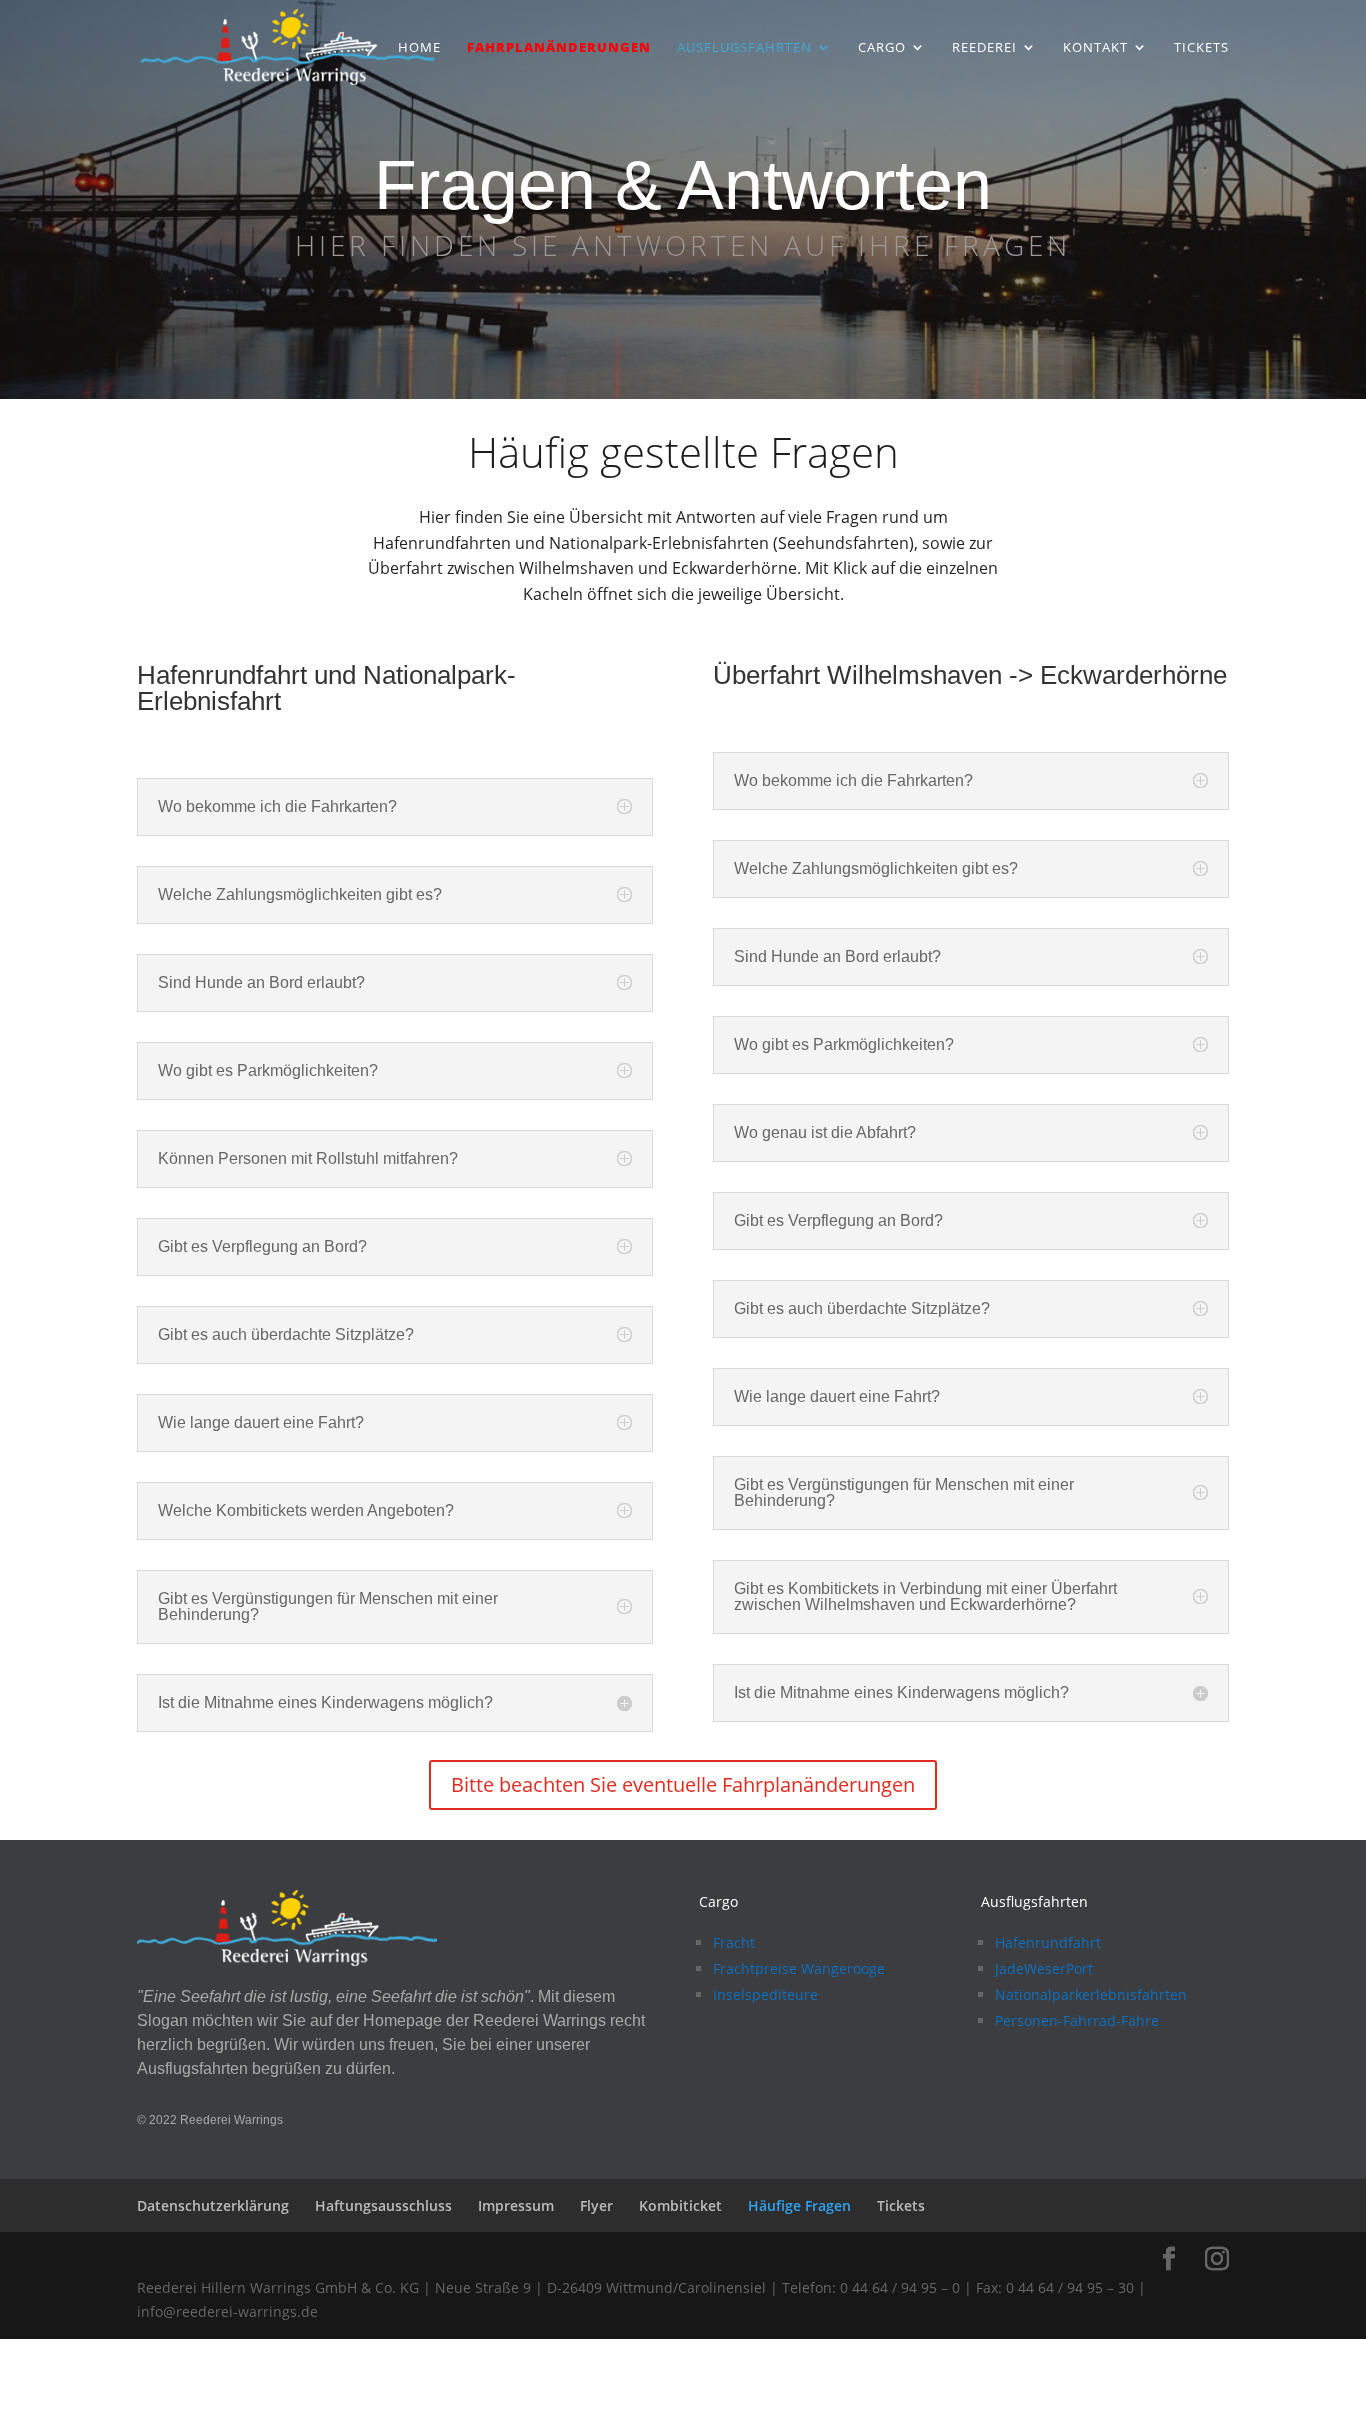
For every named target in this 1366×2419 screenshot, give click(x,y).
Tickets (1201, 48)
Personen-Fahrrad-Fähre (1077, 2020)
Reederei (984, 48)
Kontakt (1095, 48)
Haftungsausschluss (383, 2205)
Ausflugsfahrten (744, 48)
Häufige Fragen (799, 2205)
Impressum (516, 2205)
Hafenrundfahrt (1048, 1942)
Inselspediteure (765, 1994)
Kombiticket (680, 2205)
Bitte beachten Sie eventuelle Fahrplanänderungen (683, 1784)
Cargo (882, 48)
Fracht (734, 1942)
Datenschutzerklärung (213, 2205)
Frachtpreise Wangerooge (799, 1968)
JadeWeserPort (1044, 1968)
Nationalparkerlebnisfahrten (1091, 1994)
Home (419, 48)
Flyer (596, 2205)
